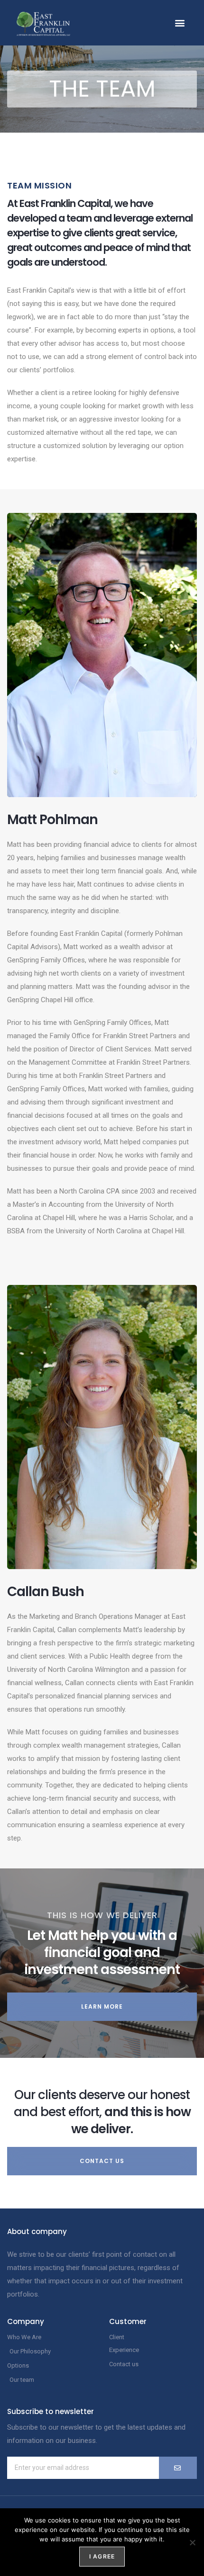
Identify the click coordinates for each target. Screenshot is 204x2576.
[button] (180, 23)
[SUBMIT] (178, 2468)
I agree (102, 2556)
